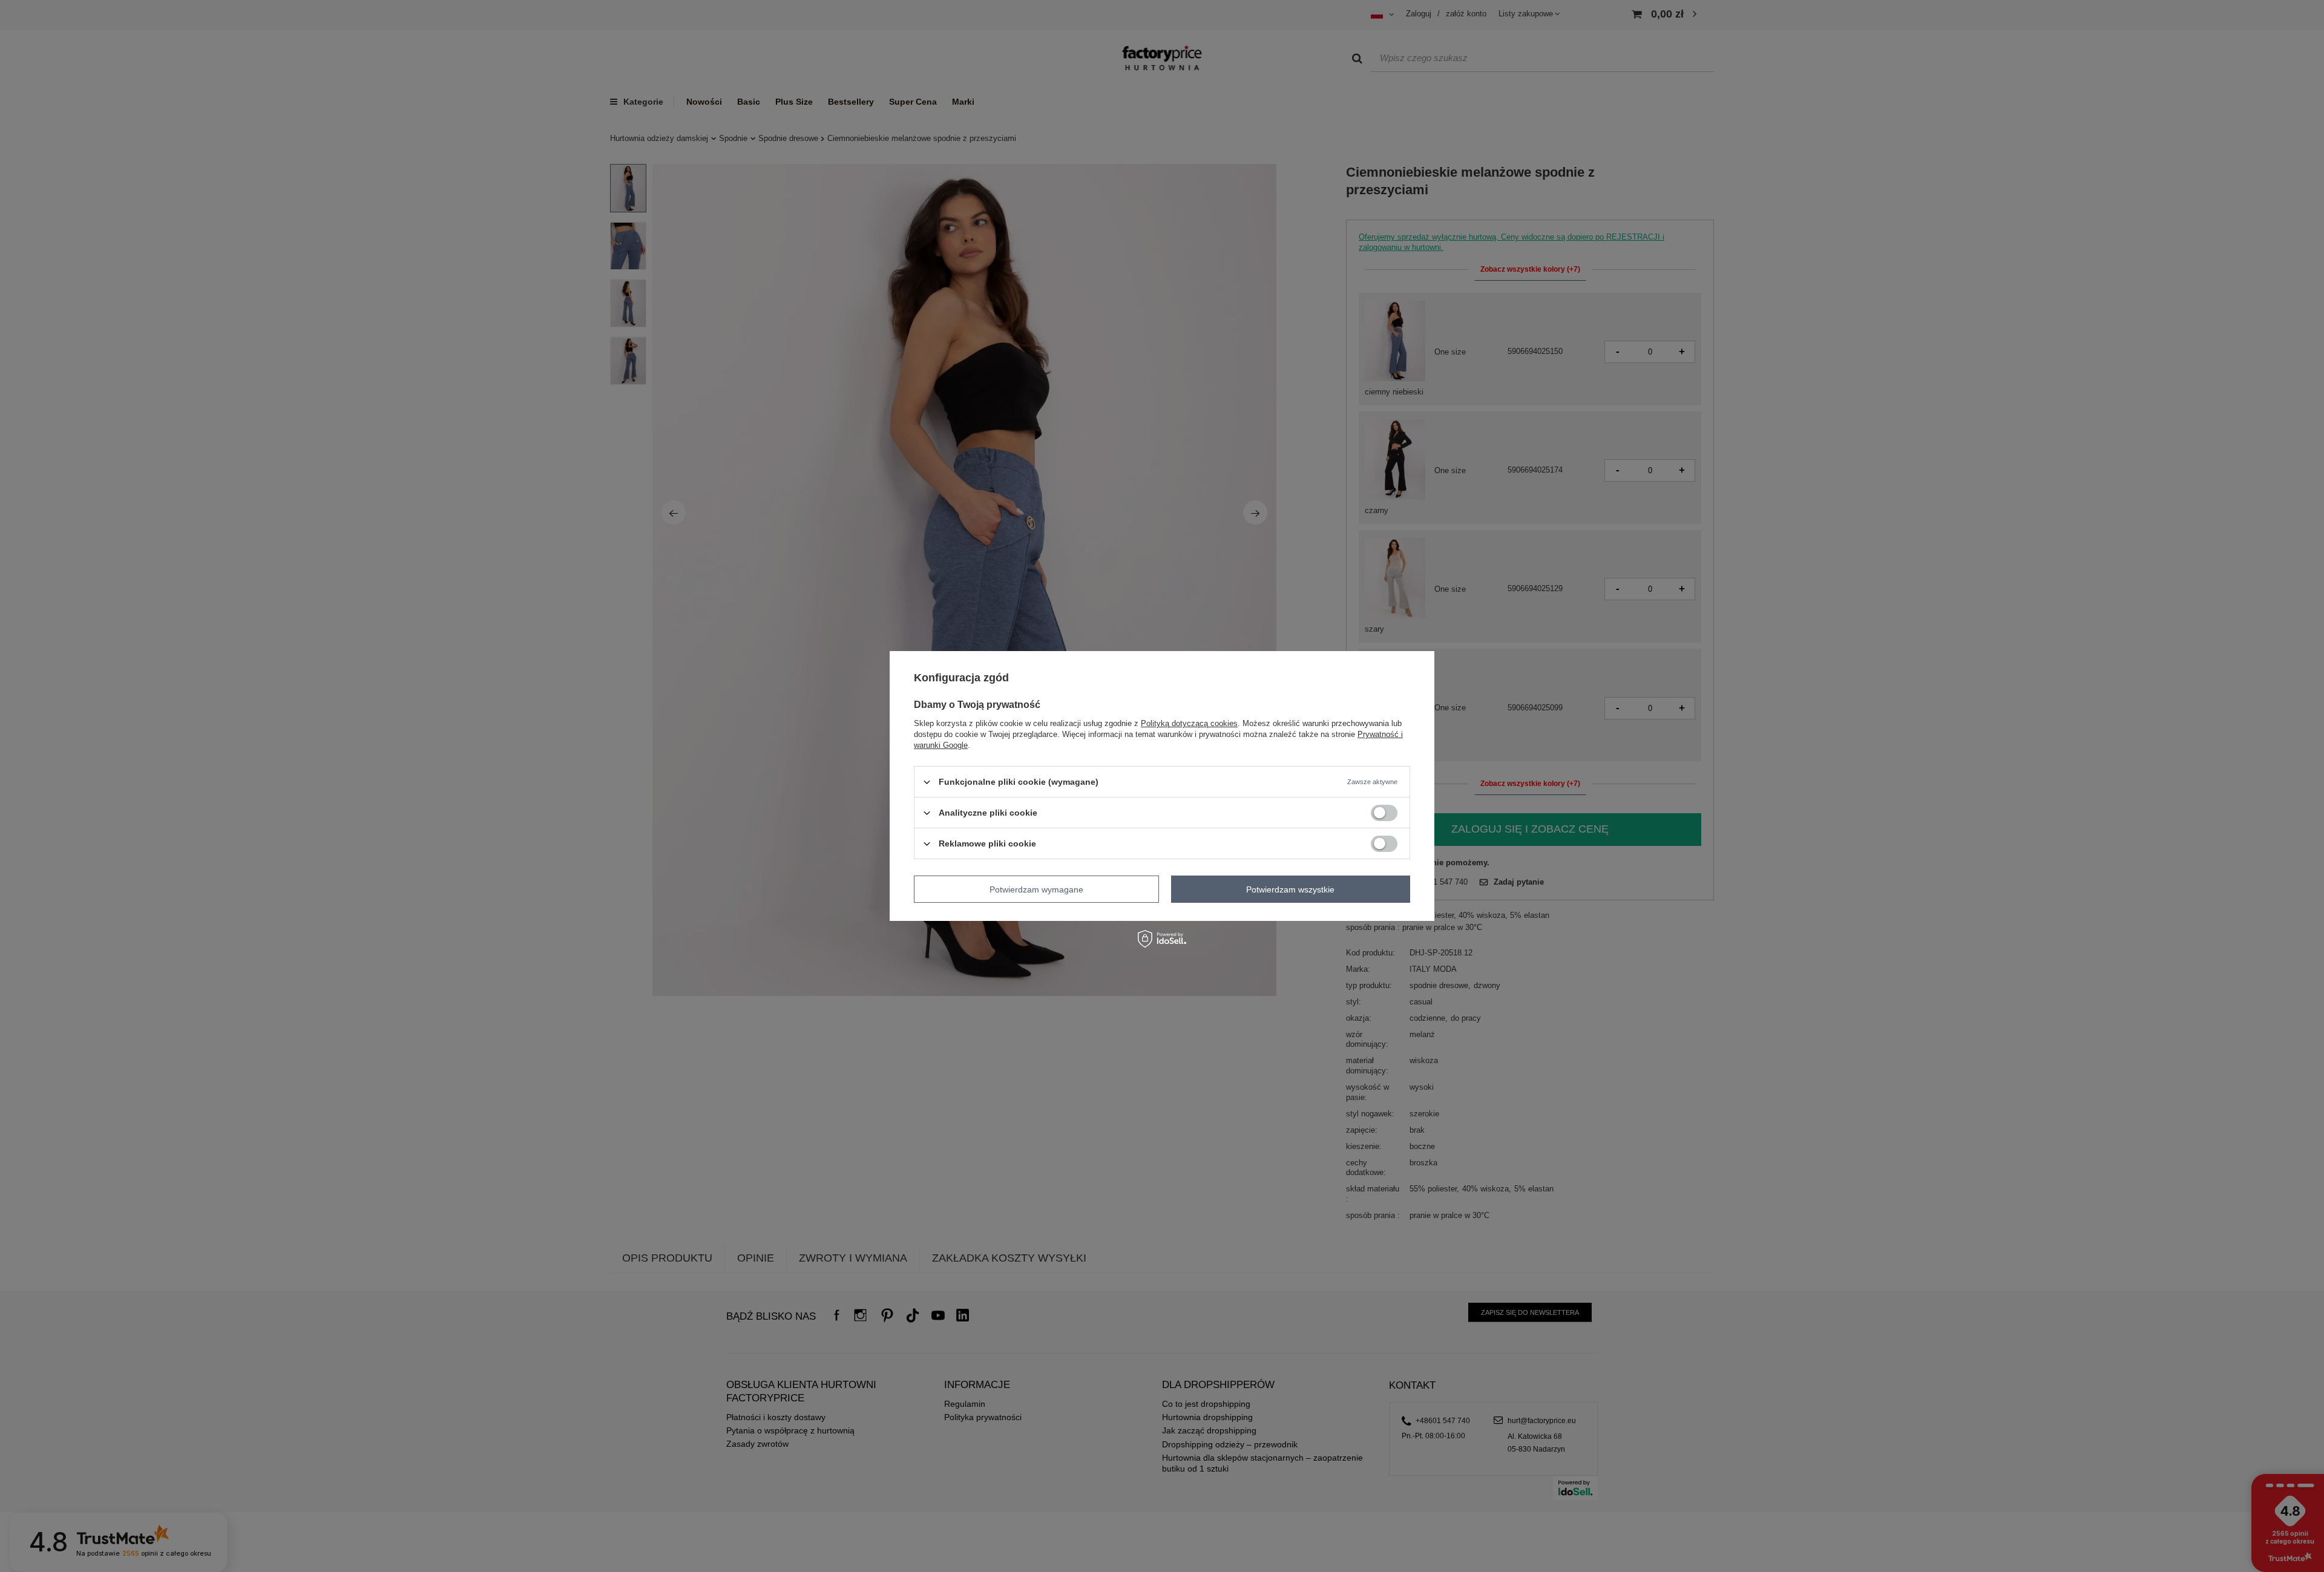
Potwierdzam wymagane (1036, 889)
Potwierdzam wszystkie (1290, 889)
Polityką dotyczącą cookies (1189, 723)
